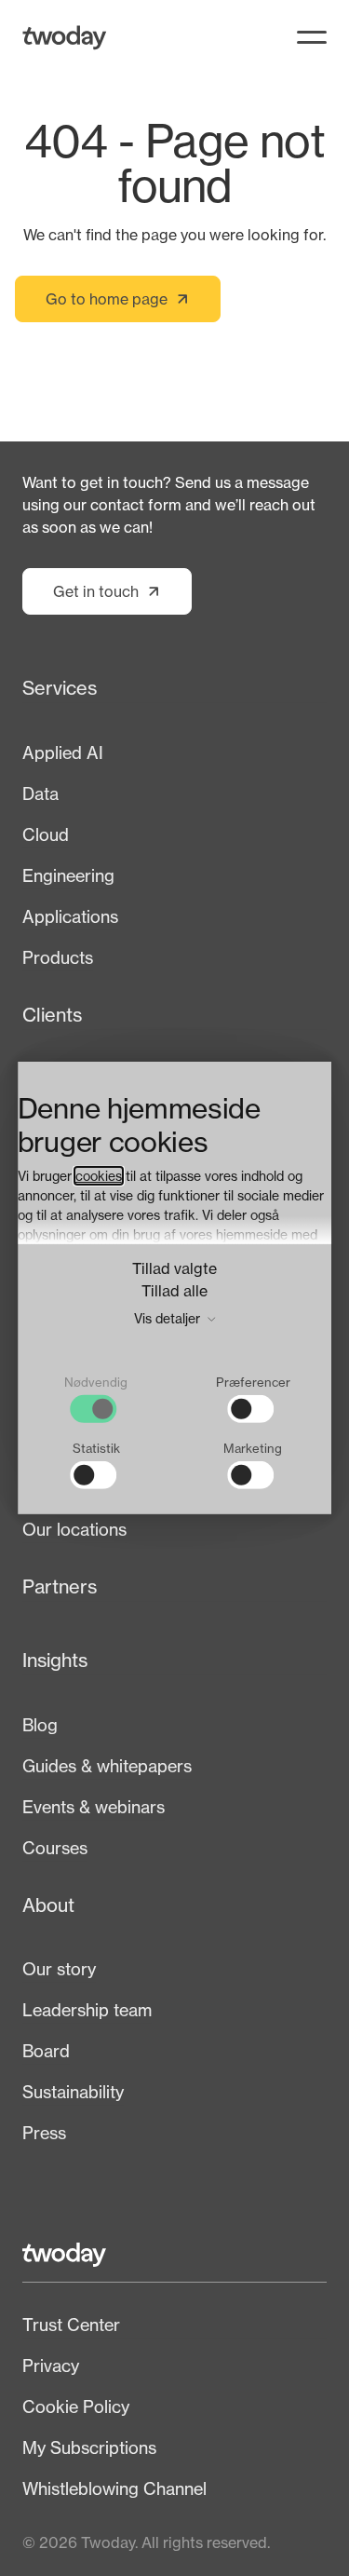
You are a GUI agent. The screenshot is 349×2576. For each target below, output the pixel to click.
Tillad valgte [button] (174, 1268)
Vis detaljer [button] (169, 1317)
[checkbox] (96, 1399)
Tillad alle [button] (174, 1290)
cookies (99, 1175)
